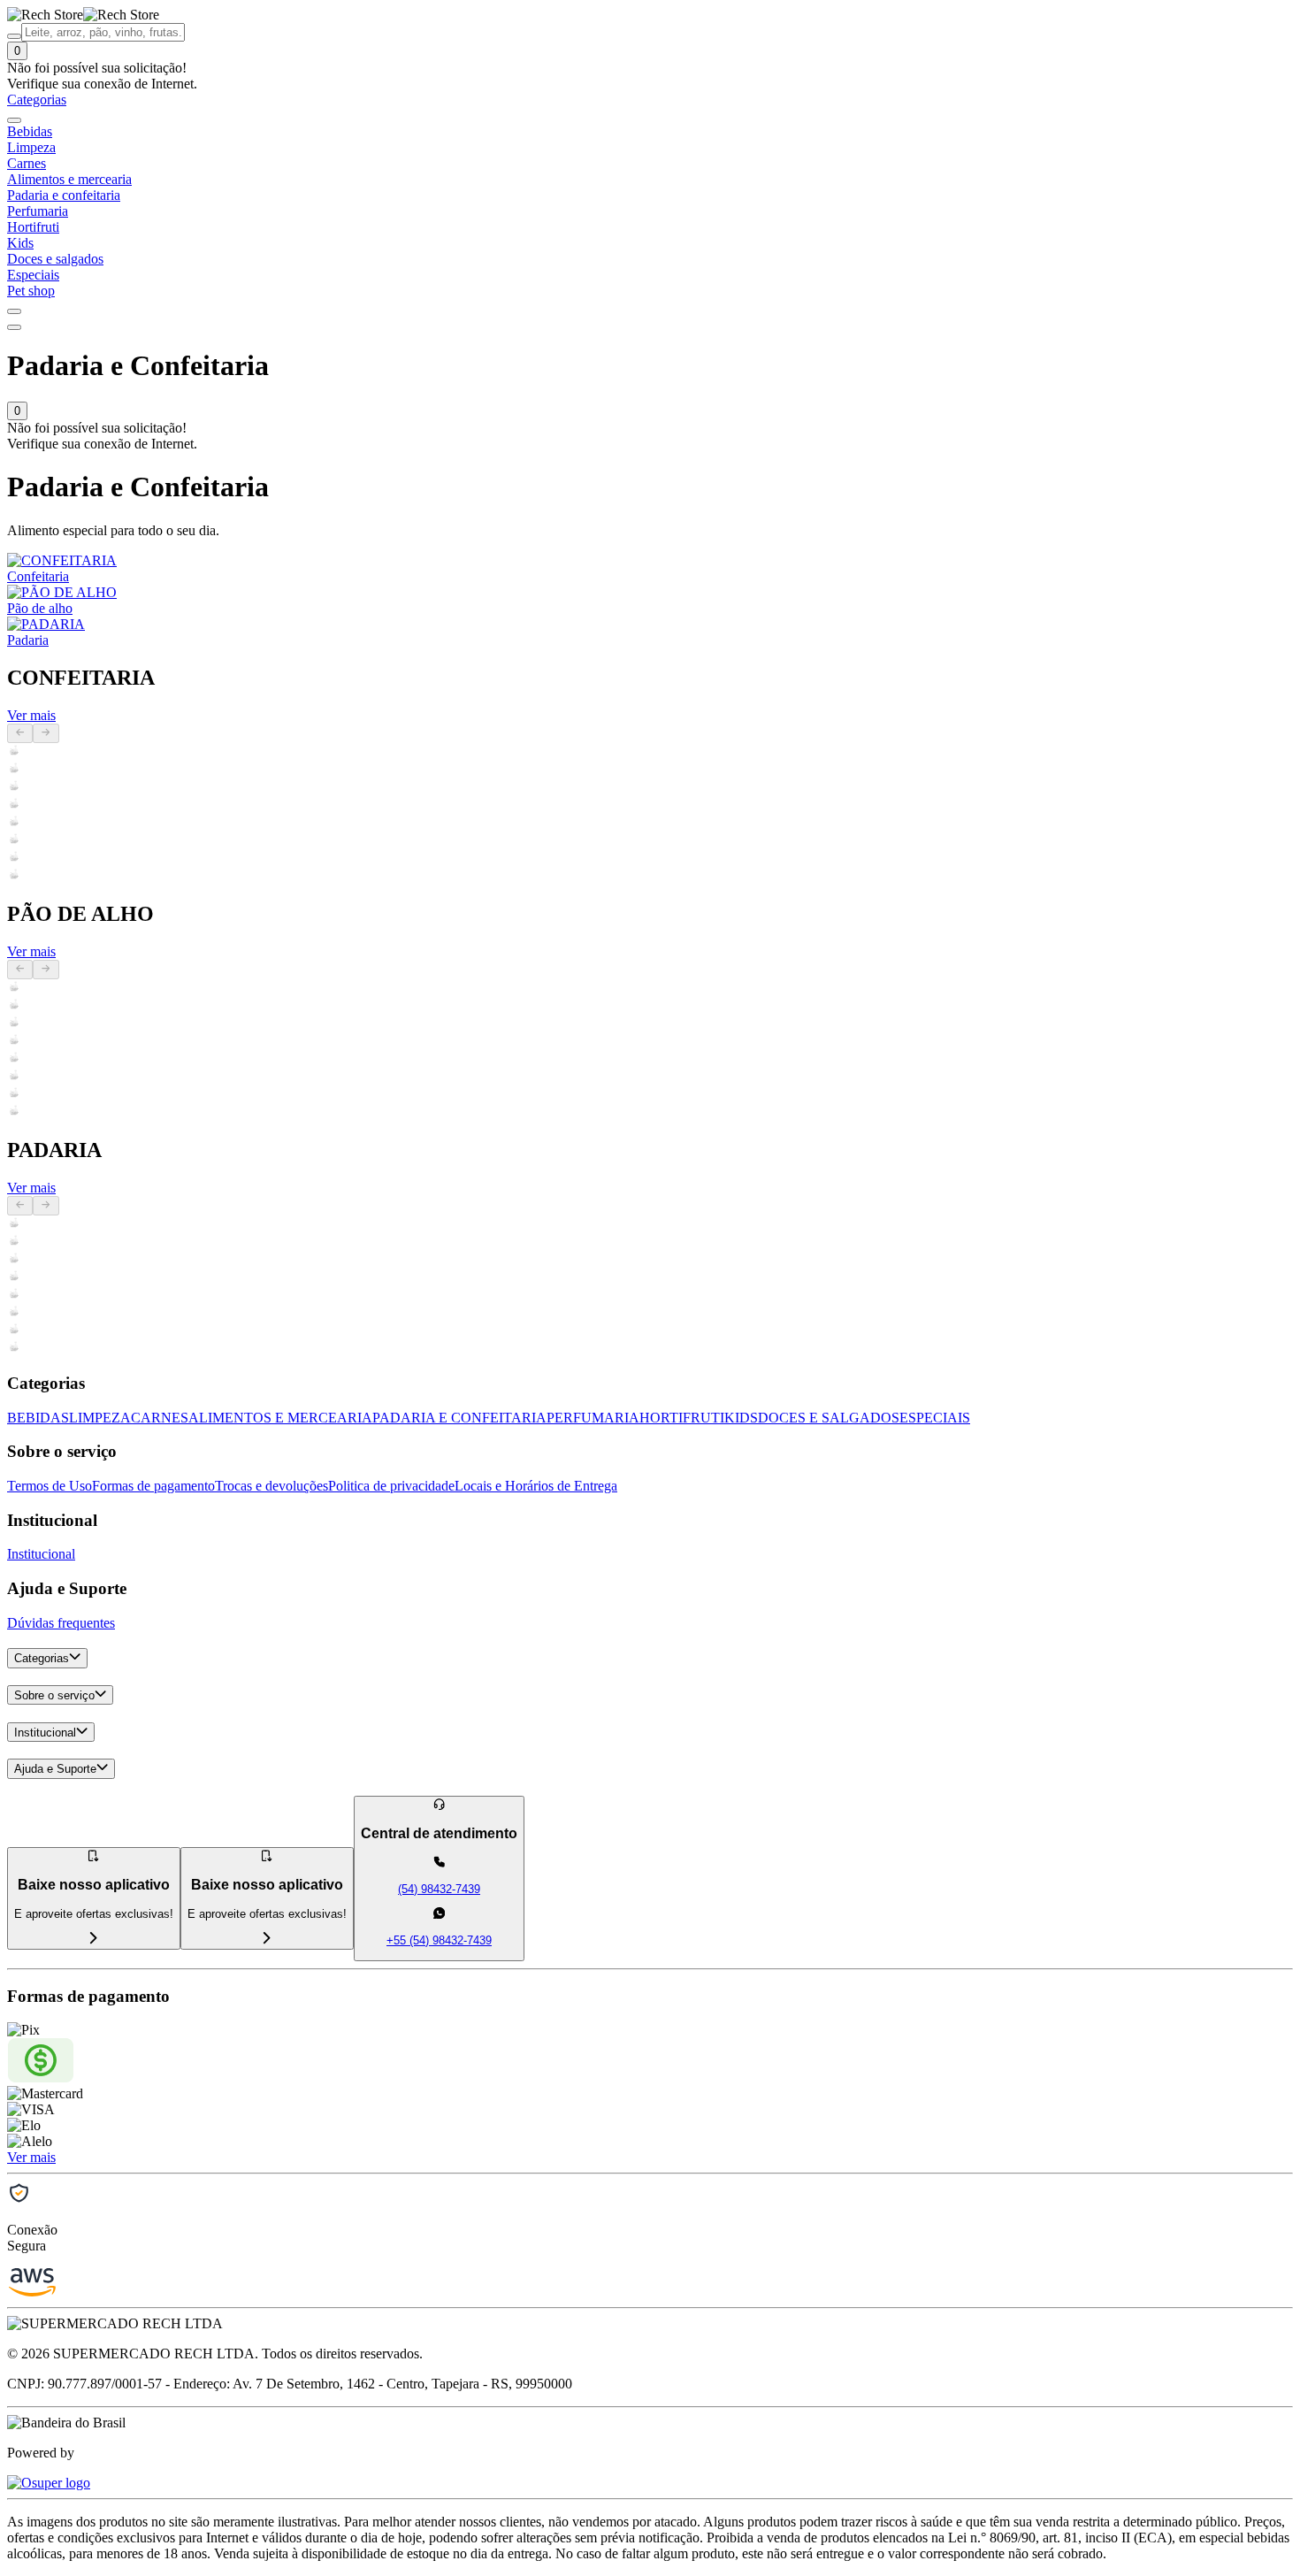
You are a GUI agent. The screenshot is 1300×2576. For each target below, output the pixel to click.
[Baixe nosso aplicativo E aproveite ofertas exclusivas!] (267, 1940)
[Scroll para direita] (14, 311)
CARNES (160, 1418)
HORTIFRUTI (682, 1418)
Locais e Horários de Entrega (536, 1486)
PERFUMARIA (593, 1418)
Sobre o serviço (54, 1695)
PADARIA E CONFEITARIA (459, 1418)
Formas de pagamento (153, 1486)
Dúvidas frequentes (61, 1623)
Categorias (42, 1659)
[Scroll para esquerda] (14, 120)
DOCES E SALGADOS (829, 1418)
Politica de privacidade (391, 1486)
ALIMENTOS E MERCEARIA (280, 1418)
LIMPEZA (100, 1418)
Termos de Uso (50, 1486)
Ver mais (31, 715)
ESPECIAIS (935, 1418)
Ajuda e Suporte (55, 1770)
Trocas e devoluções (271, 1486)
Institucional (41, 1554)
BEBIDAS (38, 1418)
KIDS (741, 1418)
